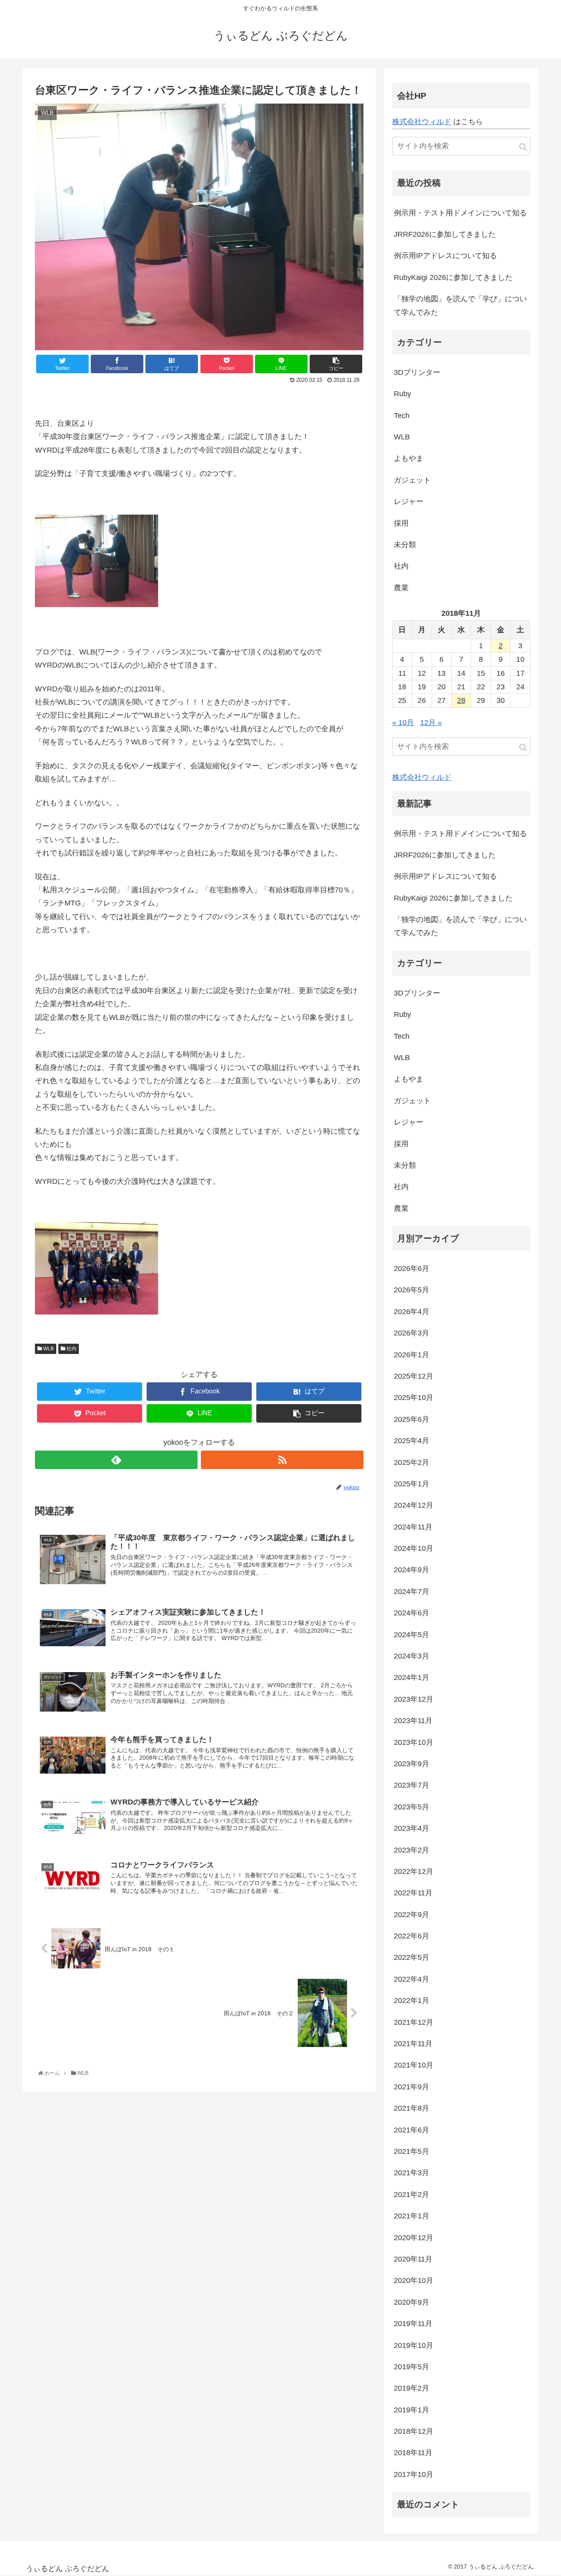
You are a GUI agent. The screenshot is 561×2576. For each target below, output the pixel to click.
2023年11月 (413, 1721)
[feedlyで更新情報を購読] (116, 1460)
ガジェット (412, 480)
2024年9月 (412, 1570)
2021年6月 (412, 2130)
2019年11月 (413, 2324)
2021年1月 (412, 2216)
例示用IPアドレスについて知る (445, 256)
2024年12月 (414, 1505)
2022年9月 (412, 1915)
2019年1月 (412, 2410)
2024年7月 (412, 1592)
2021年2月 (412, 2195)
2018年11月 (413, 2453)
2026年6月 (412, 1268)
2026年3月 (412, 1333)
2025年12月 (414, 1376)
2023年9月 (412, 1764)
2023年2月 (412, 1850)
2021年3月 (412, 2173)
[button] (523, 147)
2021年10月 (414, 2065)
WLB (48, 1349)
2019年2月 (412, 2388)
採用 (401, 523)
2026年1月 (412, 1355)
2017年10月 (414, 2474)
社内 (71, 1349)
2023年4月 (412, 1828)
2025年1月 (412, 1484)
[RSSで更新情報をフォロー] (282, 1460)
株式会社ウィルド (422, 122)
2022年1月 (412, 2001)
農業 (401, 588)
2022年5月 (412, 1957)
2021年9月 (412, 2087)
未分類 (405, 545)
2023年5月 (412, 1807)
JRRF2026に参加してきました (445, 234)
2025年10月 (414, 1398)
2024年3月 (412, 1656)
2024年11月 (413, 1527)
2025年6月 (412, 1419)
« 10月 (403, 723)
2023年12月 (414, 1699)
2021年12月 (414, 2022)
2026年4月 (412, 1312)
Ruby (402, 394)
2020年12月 (414, 2238)
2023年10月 (414, 1742)
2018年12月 (414, 2431)
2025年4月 (412, 1441)
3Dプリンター (417, 372)
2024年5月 (412, 1635)
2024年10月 (414, 1548)
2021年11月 (413, 2044)
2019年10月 (414, 2345)
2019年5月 (412, 2367)
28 (461, 700)
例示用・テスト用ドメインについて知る (460, 213)
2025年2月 (412, 1462)
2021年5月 (412, 2151)
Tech (402, 416)
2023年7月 (412, 1785)
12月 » (431, 723)
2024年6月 (412, 1613)
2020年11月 (413, 2259)
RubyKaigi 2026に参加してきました (453, 277)
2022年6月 (412, 1936)
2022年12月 (414, 1871)
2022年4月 (412, 1979)
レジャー (409, 501)
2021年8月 (412, 2108)
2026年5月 (412, 1290)
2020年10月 (414, 2280)
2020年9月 (412, 2302)
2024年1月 (412, 1677)
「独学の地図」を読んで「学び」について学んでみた (460, 305)
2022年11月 (413, 1893)
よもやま (409, 458)
